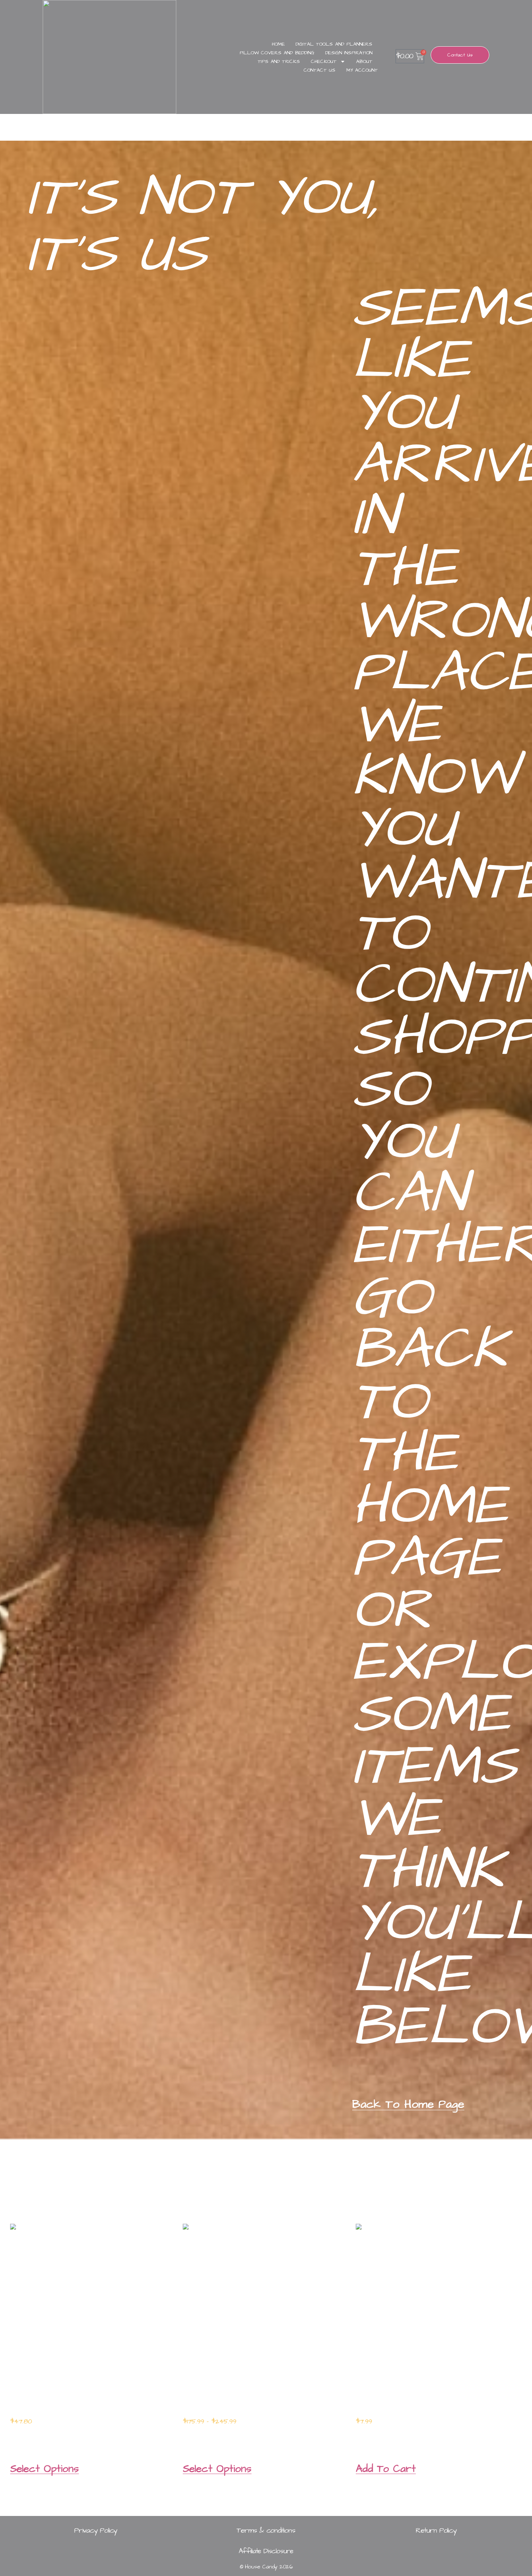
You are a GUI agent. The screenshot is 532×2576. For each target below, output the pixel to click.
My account (362, 70)
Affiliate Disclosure (266, 2551)
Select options (45, 2469)
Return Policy (436, 2530)
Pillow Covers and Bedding (277, 53)
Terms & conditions (266, 2530)
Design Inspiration (349, 53)
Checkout (324, 61)
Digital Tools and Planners (334, 44)
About (364, 61)
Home (278, 44)
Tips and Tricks (279, 61)
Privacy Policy (96, 2530)
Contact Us (320, 70)
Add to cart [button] (386, 2469)
